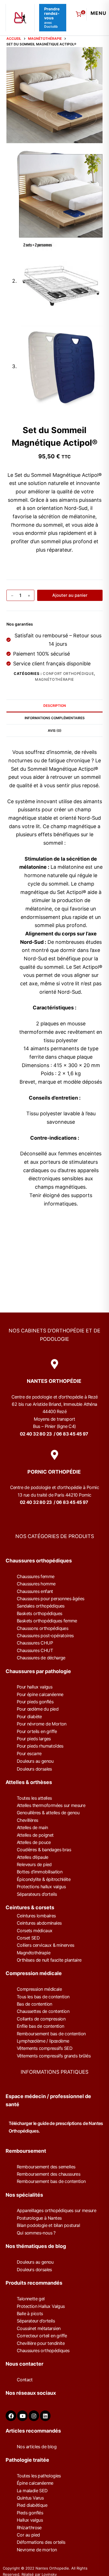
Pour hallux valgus (35, 1687)
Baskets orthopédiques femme (47, 1621)
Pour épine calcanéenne (40, 1694)
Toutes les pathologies (39, 2476)
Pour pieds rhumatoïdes (40, 1746)
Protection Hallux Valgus (41, 2306)
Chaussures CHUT (35, 1650)
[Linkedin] (45, 2416)
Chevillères (27, 1820)
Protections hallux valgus (41, 1887)
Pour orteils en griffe (37, 1731)
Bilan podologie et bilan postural (48, 2225)
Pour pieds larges (34, 1739)
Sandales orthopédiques (41, 1606)
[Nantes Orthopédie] (20, 18)
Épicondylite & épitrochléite (44, 1879)
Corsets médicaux (35, 1931)
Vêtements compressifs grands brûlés (54, 2056)
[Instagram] (34, 2416)
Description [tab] (55, 706)
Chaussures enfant (35, 1591)
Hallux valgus (30, 2520)
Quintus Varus (30, 2498)
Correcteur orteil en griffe (42, 2336)
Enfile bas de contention (41, 2026)
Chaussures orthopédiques (43, 2350)
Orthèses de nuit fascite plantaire (49, 1960)
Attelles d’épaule (33, 1857)
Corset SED (28, 1938)
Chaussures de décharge (41, 1658)
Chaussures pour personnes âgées (50, 1599)
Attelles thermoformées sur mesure (51, 1805)
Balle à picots (30, 2313)
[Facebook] (11, 2416)
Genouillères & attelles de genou (48, 1813)
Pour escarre (29, 1753)
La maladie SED (32, 2491)
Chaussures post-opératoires (45, 1636)
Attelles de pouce (34, 1842)
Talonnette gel (31, 2299)
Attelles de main (32, 1827)
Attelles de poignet (35, 1835)
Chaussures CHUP (35, 1643)
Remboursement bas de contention (51, 2034)
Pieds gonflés (30, 2513)
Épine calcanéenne (35, 2483)
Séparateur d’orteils (36, 2321)
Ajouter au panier (70, 595)
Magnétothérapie (54, 679)
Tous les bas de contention (43, 1997)
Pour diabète (29, 1716)
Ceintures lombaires (36, 1916)
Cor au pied (28, 2535)
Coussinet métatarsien (39, 2328)
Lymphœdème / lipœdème (43, 2041)
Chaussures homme (36, 1584)
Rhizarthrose (29, 2528)
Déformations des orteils (41, 2542)
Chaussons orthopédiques (42, 1628)
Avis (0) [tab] (55, 730)
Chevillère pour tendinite (41, 2343)
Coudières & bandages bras (44, 1850)
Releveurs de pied (34, 1864)
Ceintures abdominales (39, 1923)
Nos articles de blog (37, 2447)
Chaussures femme (35, 1576)
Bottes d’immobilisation (40, 1872)
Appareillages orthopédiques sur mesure (56, 2210)
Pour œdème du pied (38, 1709)
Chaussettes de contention (43, 2011)
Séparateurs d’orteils (37, 1894)
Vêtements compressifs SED (45, 2048)
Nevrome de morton (37, 2550)
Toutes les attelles (34, 1798)
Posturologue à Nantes (39, 2218)
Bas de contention (35, 2004)
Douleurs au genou (35, 1761)
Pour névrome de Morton (42, 1724)
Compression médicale (39, 1989)
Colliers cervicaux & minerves (46, 1945)
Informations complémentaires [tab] (55, 718)
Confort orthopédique (68, 673)
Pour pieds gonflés (35, 1702)
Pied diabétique (32, 2505)
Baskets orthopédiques (39, 1613)
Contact (25, 2380)
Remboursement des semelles (46, 2167)
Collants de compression (41, 2019)
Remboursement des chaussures (48, 2174)
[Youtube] (22, 2416)
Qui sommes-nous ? (36, 2233)
